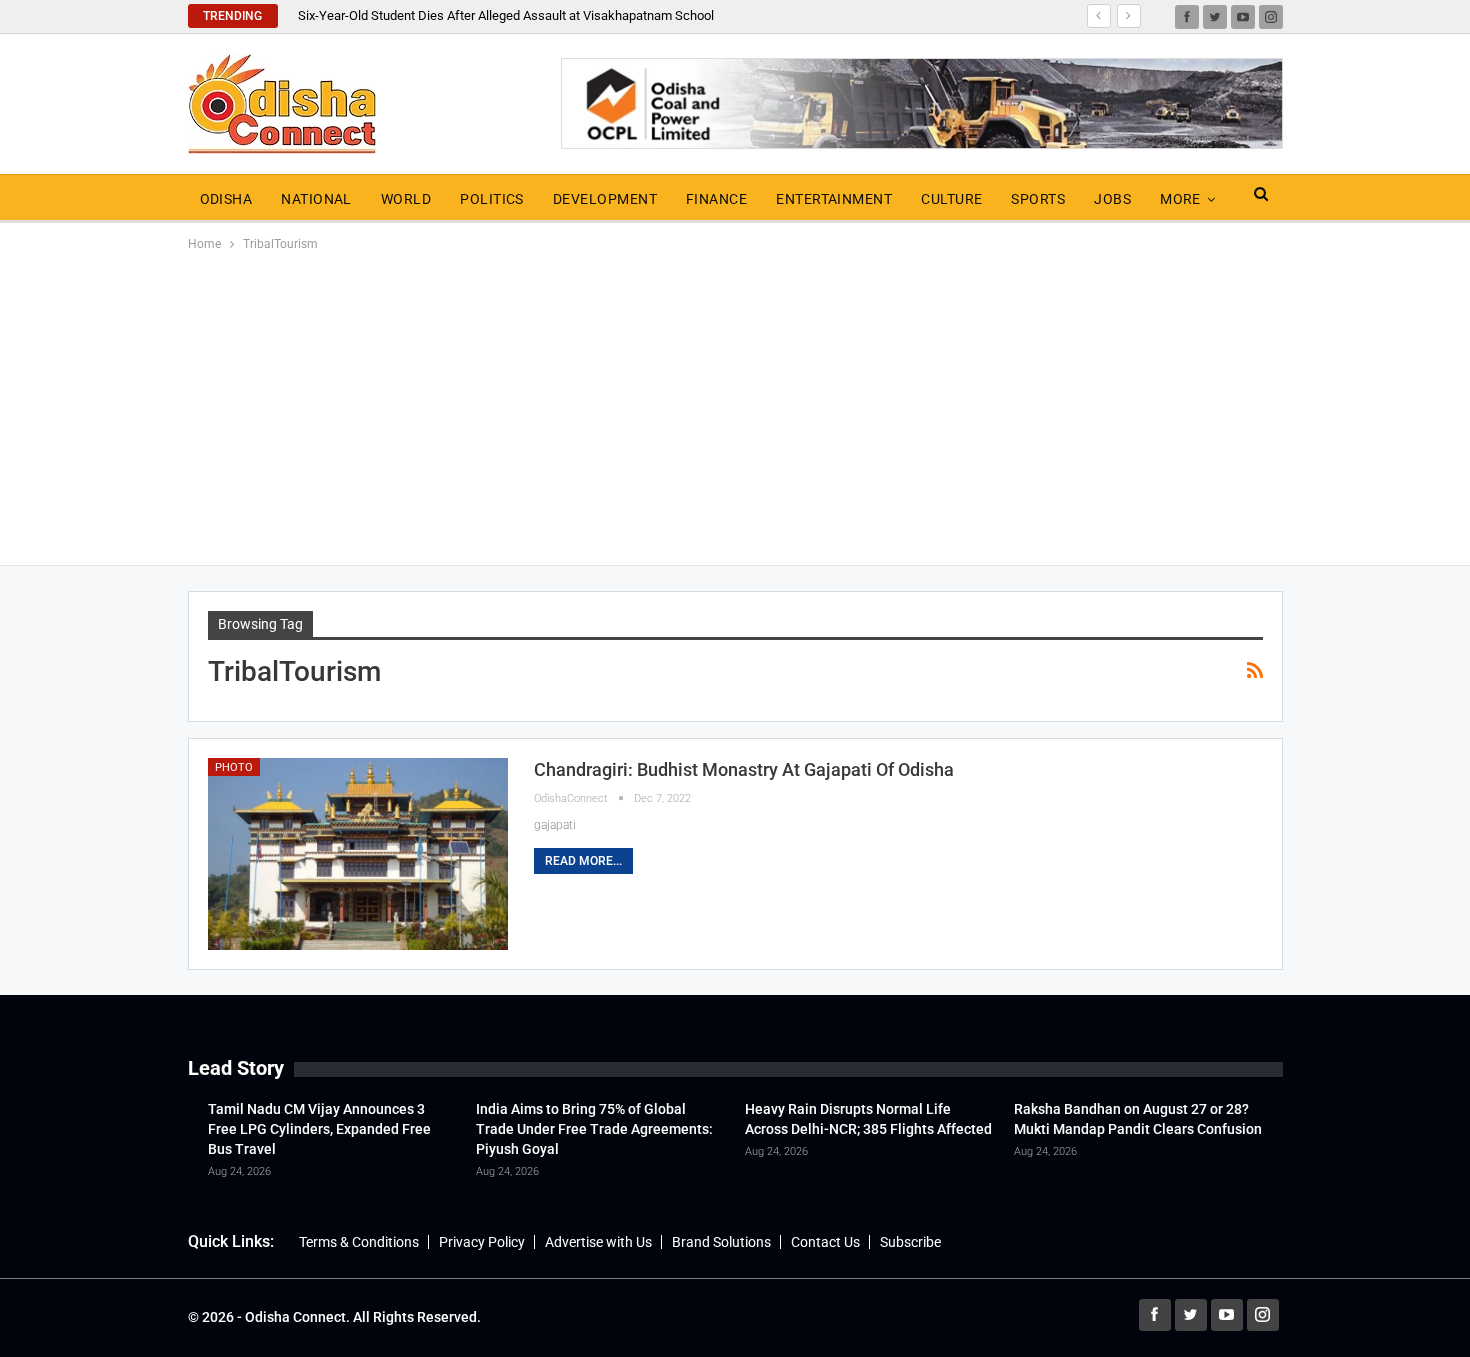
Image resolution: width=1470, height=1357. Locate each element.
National (316, 199)
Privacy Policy (482, 1242)
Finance (716, 199)
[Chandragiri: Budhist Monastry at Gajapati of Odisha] (358, 854)
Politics (492, 199)
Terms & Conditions (359, 1242)
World (406, 199)
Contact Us (825, 1242)
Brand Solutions (721, 1242)
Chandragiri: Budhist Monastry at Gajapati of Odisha (744, 769)
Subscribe (910, 1242)
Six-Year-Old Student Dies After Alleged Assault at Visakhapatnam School (506, 15)
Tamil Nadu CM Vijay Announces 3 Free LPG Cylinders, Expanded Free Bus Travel (319, 1129)
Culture (951, 199)
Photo (234, 767)
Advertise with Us (598, 1242)
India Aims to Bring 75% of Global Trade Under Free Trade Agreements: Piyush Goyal (594, 1129)
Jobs (1112, 199)
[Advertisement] (735, 405)
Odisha (226, 199)
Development (605, 199)
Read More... (583, 861)
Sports (1038, 199)
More (1180, 199)
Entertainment (834, 199)
